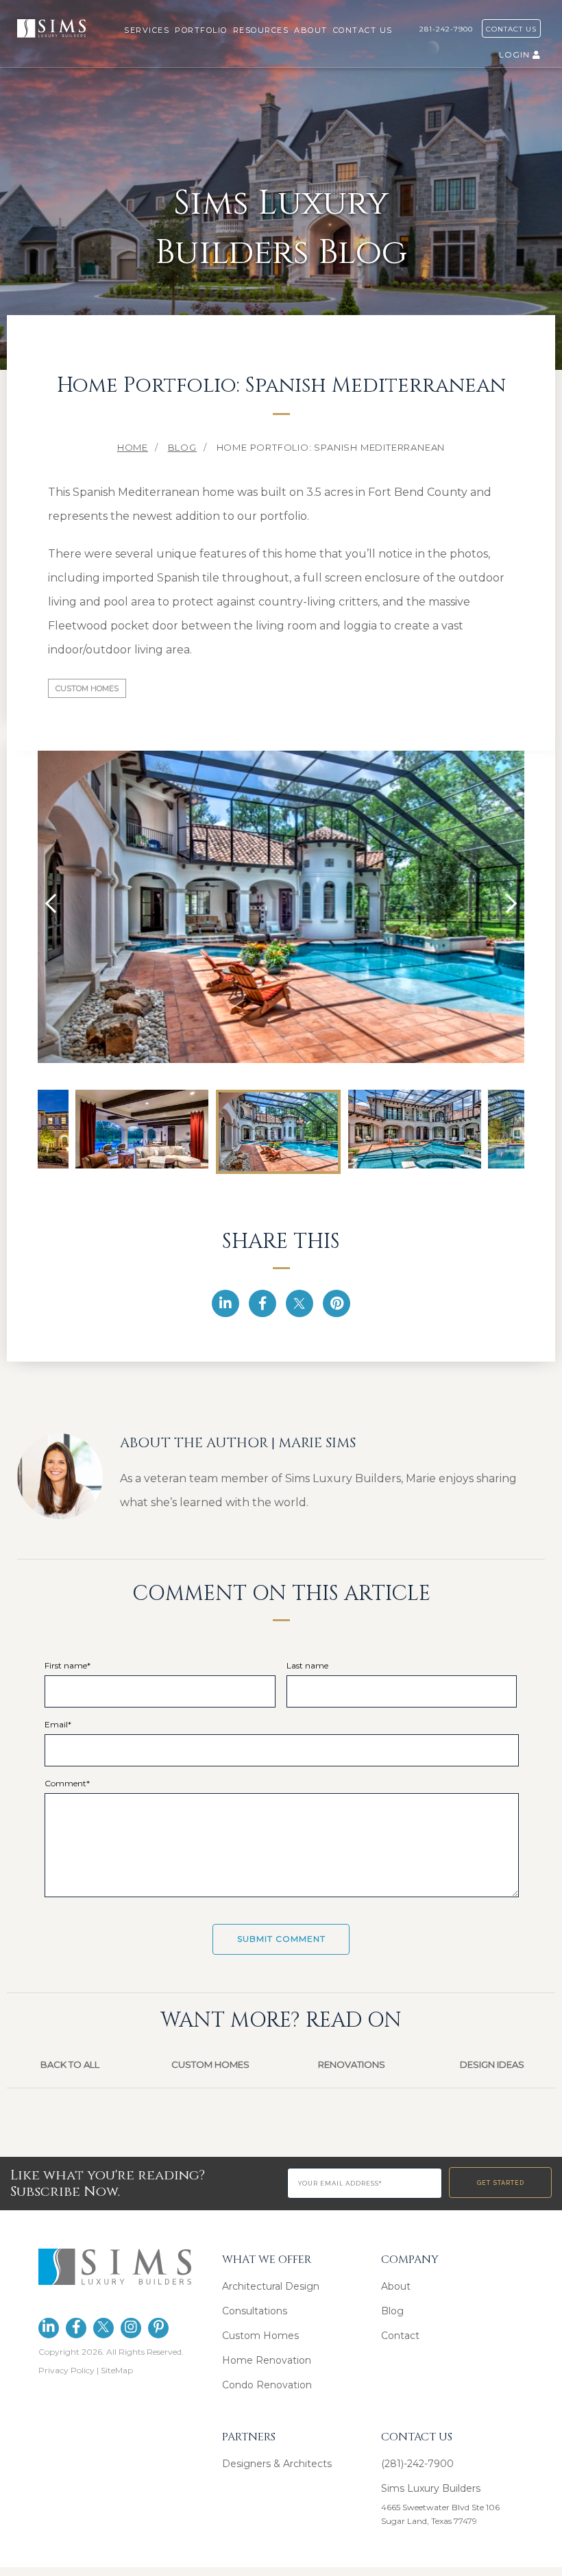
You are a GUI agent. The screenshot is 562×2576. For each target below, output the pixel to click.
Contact (400, 2336)
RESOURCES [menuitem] (261, 30)
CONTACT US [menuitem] (363, 30)
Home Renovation (267, 2360)
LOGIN (516, 54)
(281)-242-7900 (417, 2464)
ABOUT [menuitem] (311, 30)
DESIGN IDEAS (492, 2064)
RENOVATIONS (352, 2064)
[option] (281, 905)
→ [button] (507, 903)
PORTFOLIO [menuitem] (201, 30)
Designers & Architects (277, 2464)
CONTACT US (511, 29)
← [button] (55, 903)
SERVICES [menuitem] (147, 30)
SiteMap (117, 2370)
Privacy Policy (66, 2370)
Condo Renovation (267, 2385)
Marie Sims (317, 1443)
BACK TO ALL (70, 2064)
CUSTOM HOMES (210, 2064)
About (396, 2286)
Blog (392, 2311)
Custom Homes (87, 688)
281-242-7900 (449, 29)
